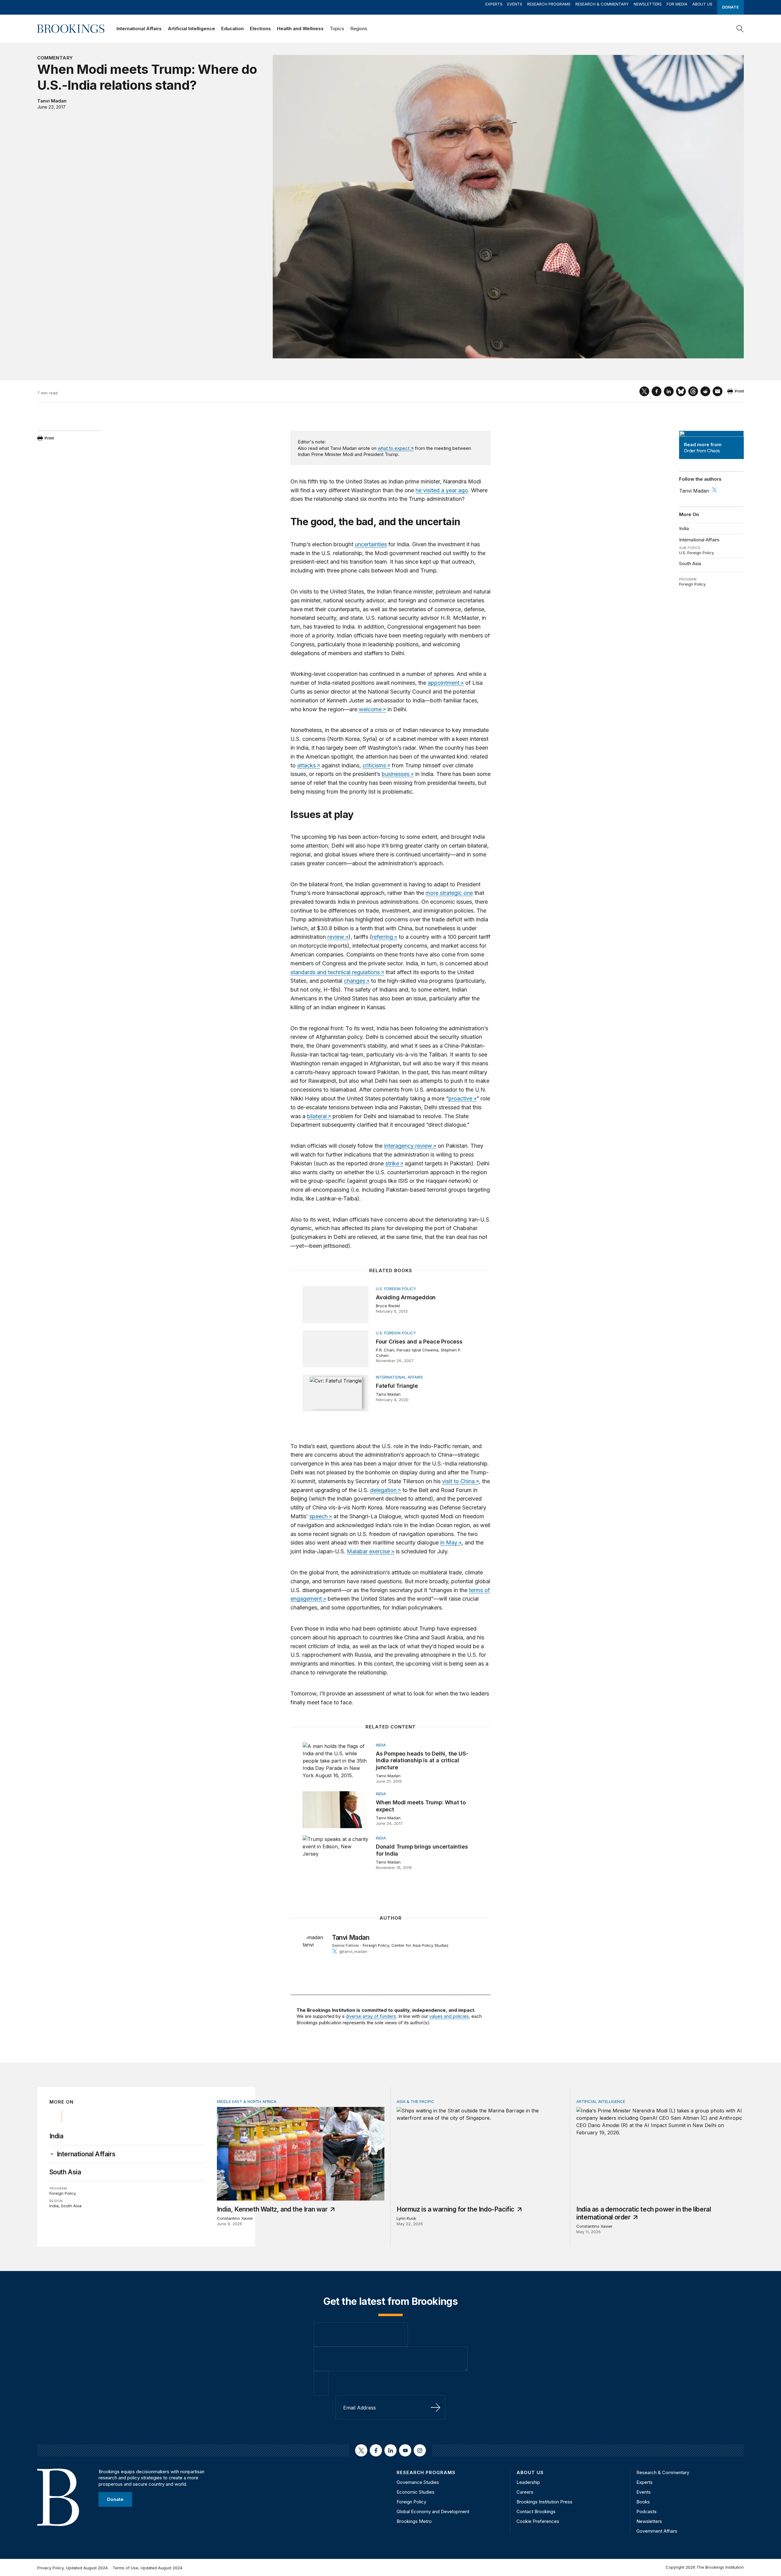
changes (355, 981)
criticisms (374, 765)
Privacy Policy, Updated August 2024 (72, 2568)
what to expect (394, 448)
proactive (460, 1098)
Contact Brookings (536, 2511)
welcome (370, 709)
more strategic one (449, 893)
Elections (260, 29)
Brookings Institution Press (544, 2502)
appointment (444, 683)
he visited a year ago (442, 490)
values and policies (449, 2016)
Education (232, 29)
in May (449, 1543)
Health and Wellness (300, 29)
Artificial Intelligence (191, 29)
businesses (396, 774)
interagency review (408, 1146)
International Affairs (139, 29)
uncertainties (371, 544)
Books (643, 2502)
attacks (306, 765)
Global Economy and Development (433, 2511)
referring (382, 937)
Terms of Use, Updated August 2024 (148, 2568)
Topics (337, 29)
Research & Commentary (602, 4)
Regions (359, 29)
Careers (525, 2492)
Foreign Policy (692, 584)
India (684, 528)
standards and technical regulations (335, 972)
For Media (677, 4)
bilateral (317, 1116)
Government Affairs (657, 2531)
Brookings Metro (414, 2521)
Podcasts (646, 2511)
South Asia (690, 563)
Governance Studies (418, 2482)
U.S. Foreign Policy (696, 553)
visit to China (458, 1481)
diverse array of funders (371, 2016)
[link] (86, 2154)
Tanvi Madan (52, 101)
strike (392, 1163)
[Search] (740, 29)
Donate (731, 7)
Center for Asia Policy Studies (420, 1945)
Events (515, 4)
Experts (494, 4)
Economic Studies (416, 2492)
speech (319, 1516)
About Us (702, 4)
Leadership (528, 2482)
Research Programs (549, 4)
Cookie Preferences (538, 2521)
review (336, 937)
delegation (383, 1490)
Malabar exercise (368, 1551)
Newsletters (648, 4)
